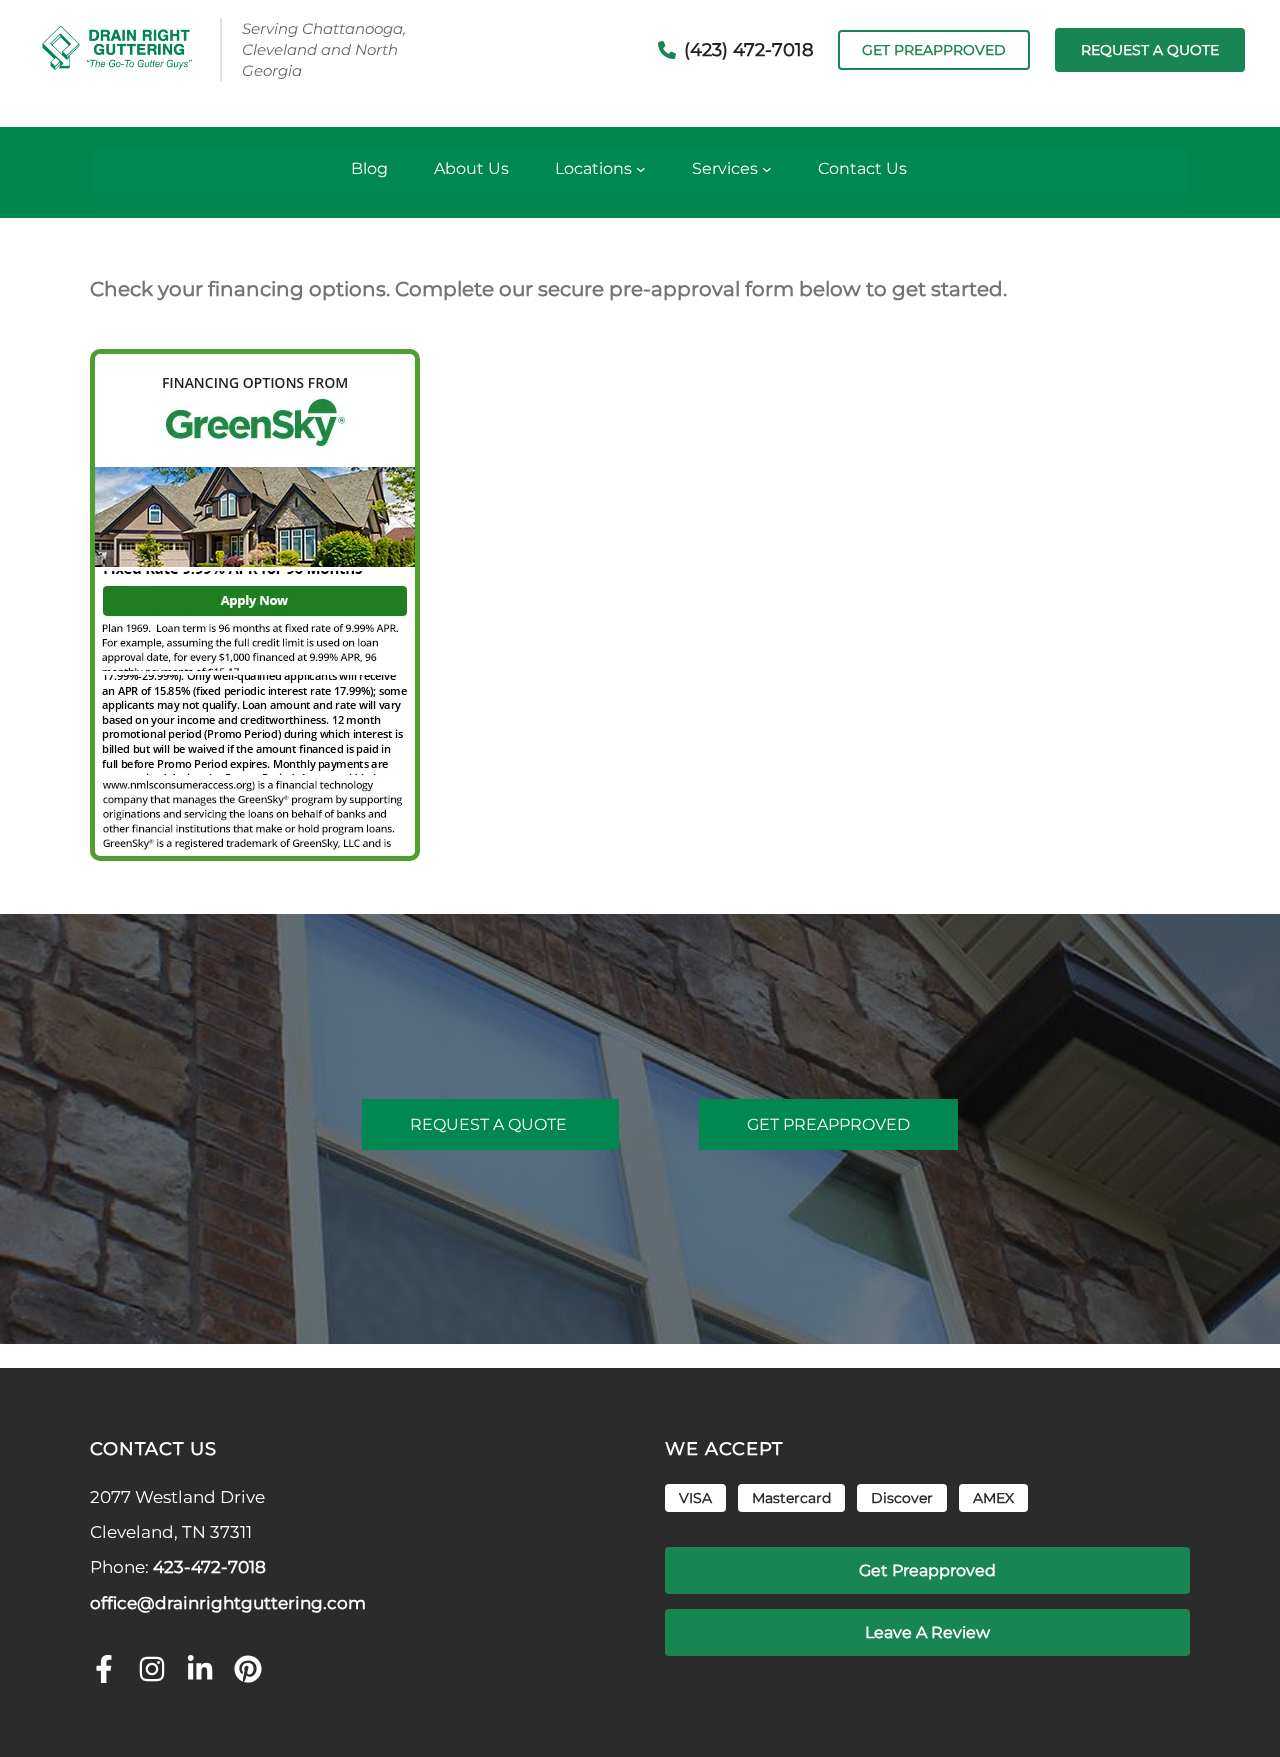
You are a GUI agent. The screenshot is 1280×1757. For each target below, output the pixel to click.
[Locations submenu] (641, 169)
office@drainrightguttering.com (228, 1603)
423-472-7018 (209, 1567)
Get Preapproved (934, 50)
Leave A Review (927, 1632)
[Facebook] (104, 1671)
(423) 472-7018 (748, 49)
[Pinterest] (248, 1671)
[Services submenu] (767, 169)
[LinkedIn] (200, 1671)
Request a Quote (490, 1124)
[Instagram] (152, 1671)
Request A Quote (1150, 50)
